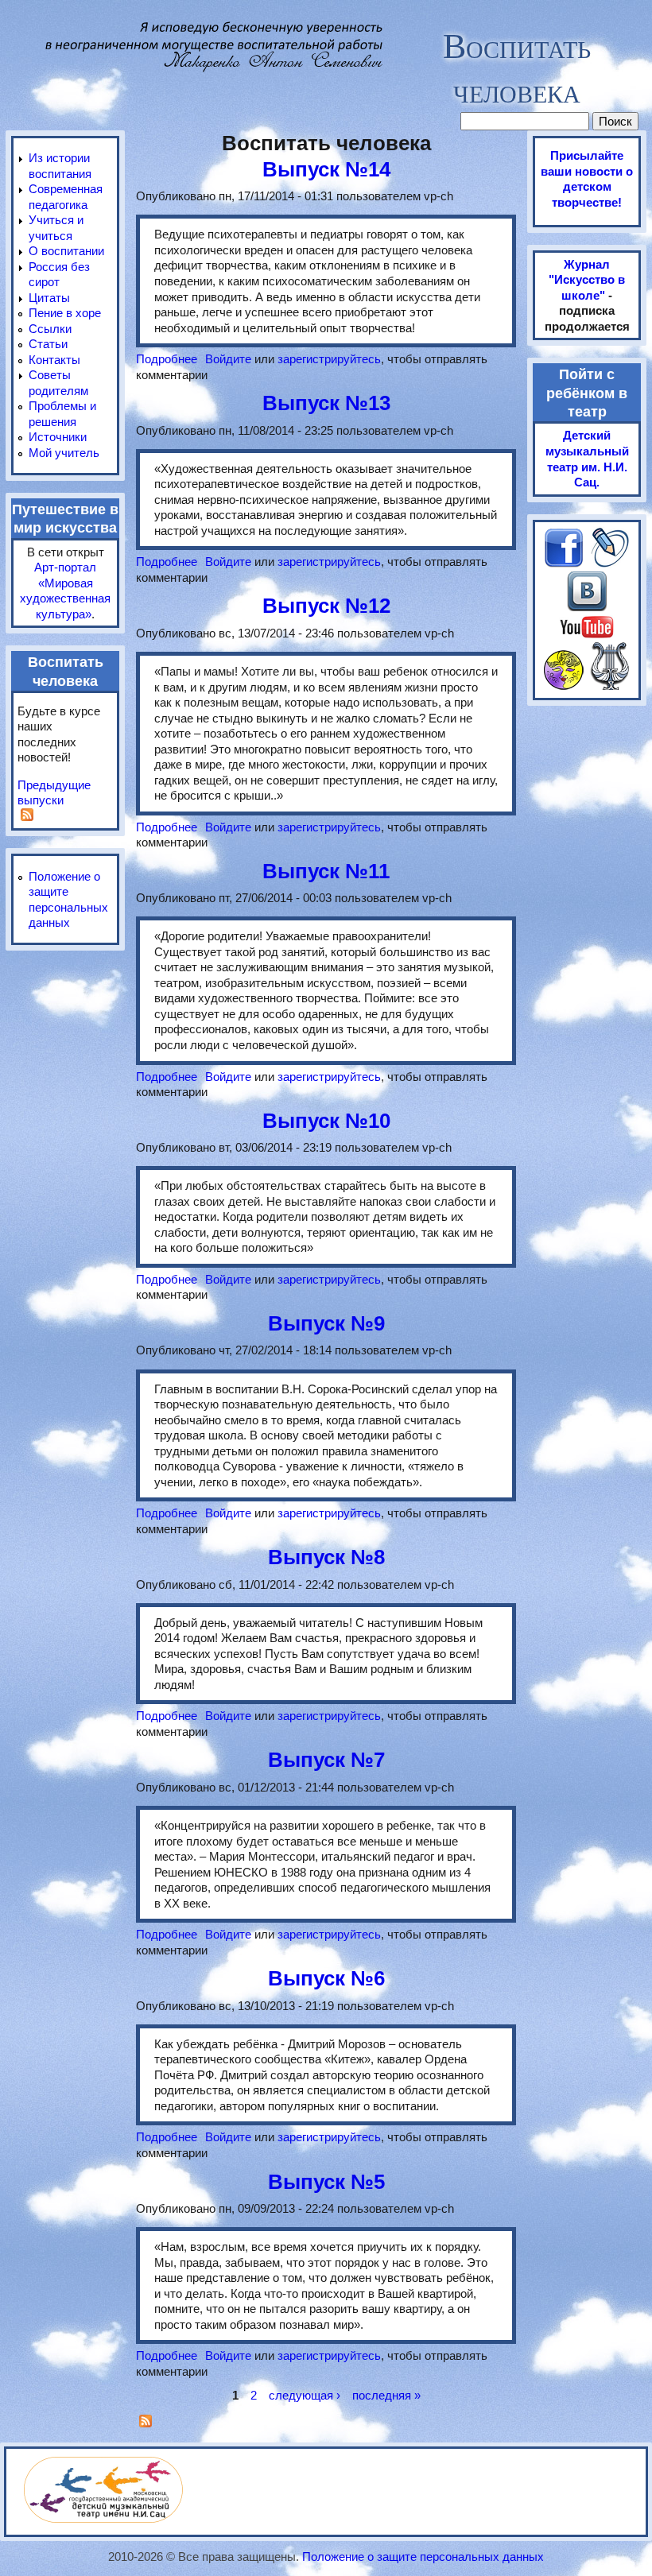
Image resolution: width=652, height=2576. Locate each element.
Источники (58, 437)
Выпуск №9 (326, 1323)
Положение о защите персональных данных (423, 2557)
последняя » (386, 2394)
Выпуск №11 (326, 871)
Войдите (228, 359)
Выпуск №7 (326, 1760)
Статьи (48, 344)
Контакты (54, 360)
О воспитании (66, 251)
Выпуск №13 (326, 403)
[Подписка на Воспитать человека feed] (27, 817)
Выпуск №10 (326, 1121)
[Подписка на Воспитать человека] (146, 2423)
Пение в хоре (65, 313)
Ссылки (50, 329)
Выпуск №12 (326, 606)
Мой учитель (64, 453)
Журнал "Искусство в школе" (587, 280)
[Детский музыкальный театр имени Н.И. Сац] (103, 2518)
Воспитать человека (517, 67)
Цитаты (49, 298)
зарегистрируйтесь (329, 359)
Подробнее (167, 359)
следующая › (305, 2394)
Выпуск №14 (326, 169)
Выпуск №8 (326, 1557)
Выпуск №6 (326, 1978)
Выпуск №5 (326, 2182)
